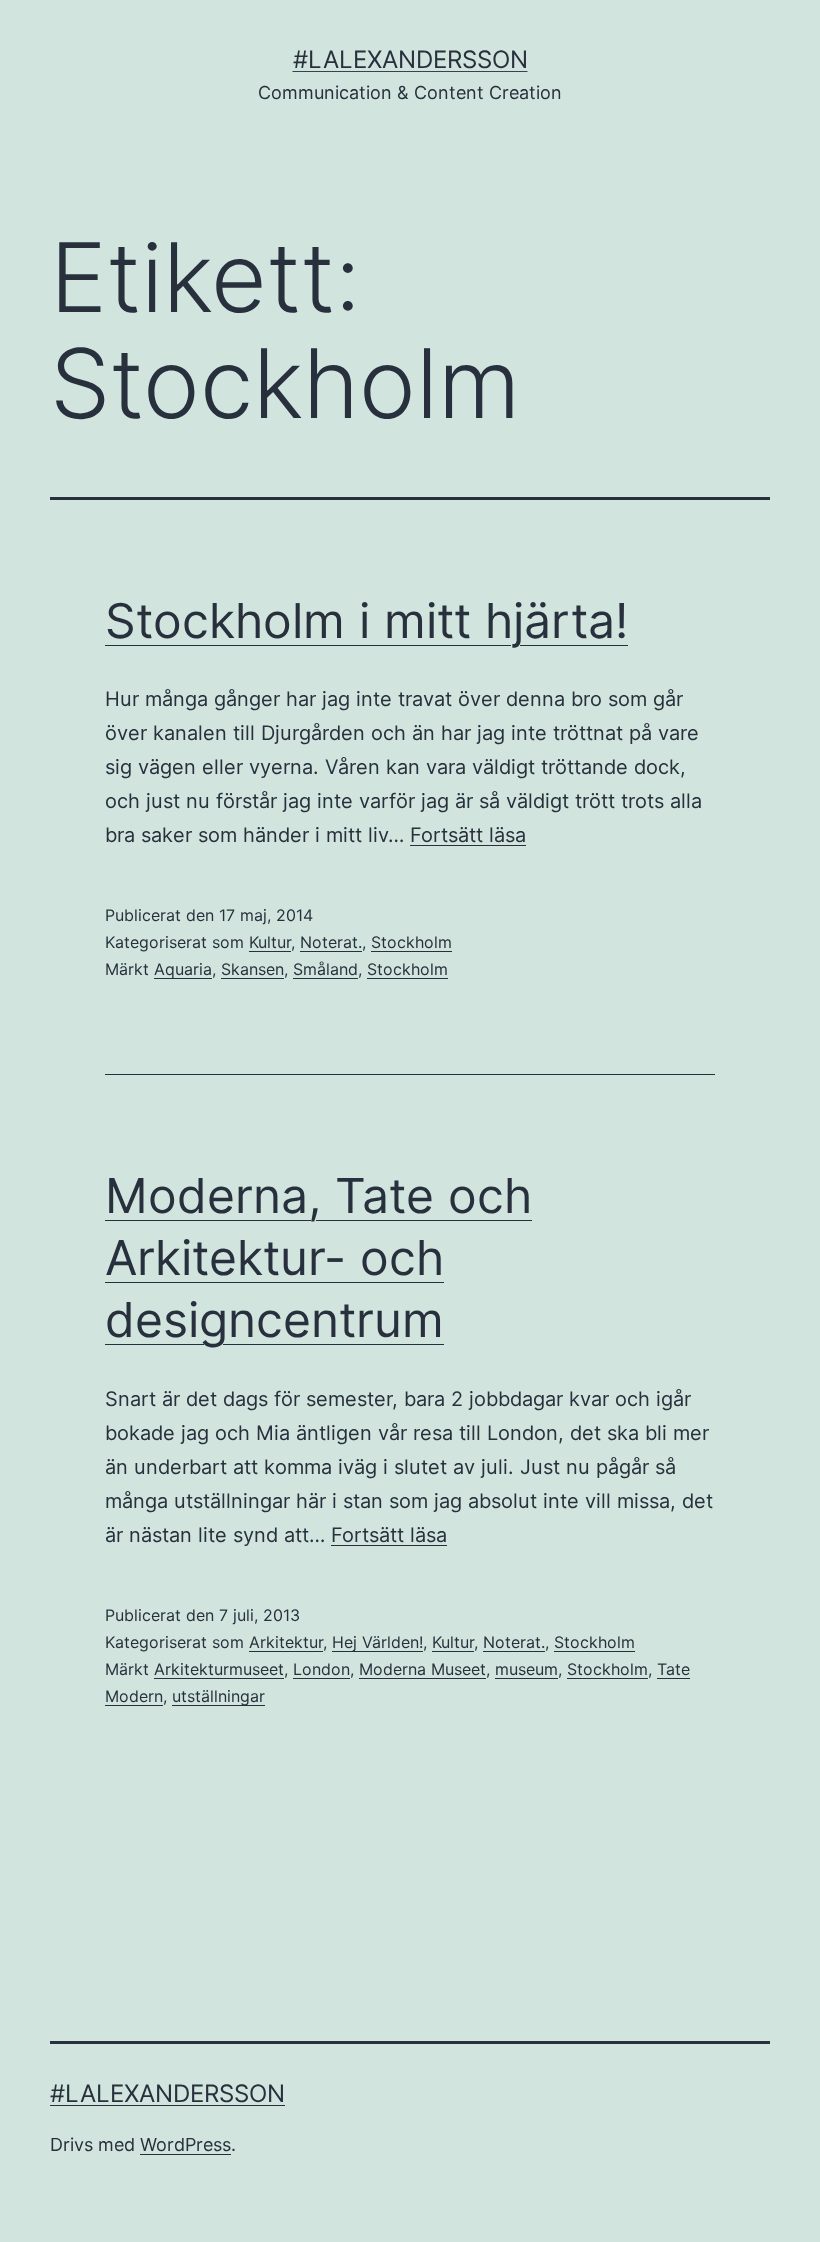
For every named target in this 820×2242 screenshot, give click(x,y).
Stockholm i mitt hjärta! (366, 620)
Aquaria (183, 969)
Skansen (252, 969)
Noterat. (331, 942)
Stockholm (411, 942)
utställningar (218, 1696)
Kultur (270, 942)
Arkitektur (286, 1642)
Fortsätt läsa (468, 835)
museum (526, 1669)
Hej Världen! (377, 1642)
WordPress (185, 2144)
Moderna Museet (422, 1669)
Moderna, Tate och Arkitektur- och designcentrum (318, 1258)
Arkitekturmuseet (219, 1669)
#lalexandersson (410, 59)
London (321, 1669)
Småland (325, 969)
